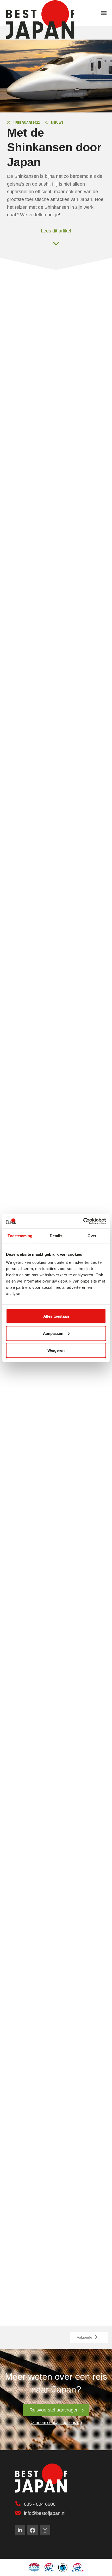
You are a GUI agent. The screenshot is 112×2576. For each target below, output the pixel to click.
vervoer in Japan (23, 407)
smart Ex (15, 1039)
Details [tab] (56, 1236)
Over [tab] (92, 1236)
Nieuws (57, 123)
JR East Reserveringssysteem (37, 1067)
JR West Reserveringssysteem (38, 1096)
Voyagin (65, 1132)
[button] (104, 13)
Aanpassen (53, 1333)
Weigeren (56, 1350)
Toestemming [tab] (20, 1236)
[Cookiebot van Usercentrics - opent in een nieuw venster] (83, 1221)
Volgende (85, 2337)
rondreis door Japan (36, 678)
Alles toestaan (56, 1316)
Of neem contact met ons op (56, 2423)
